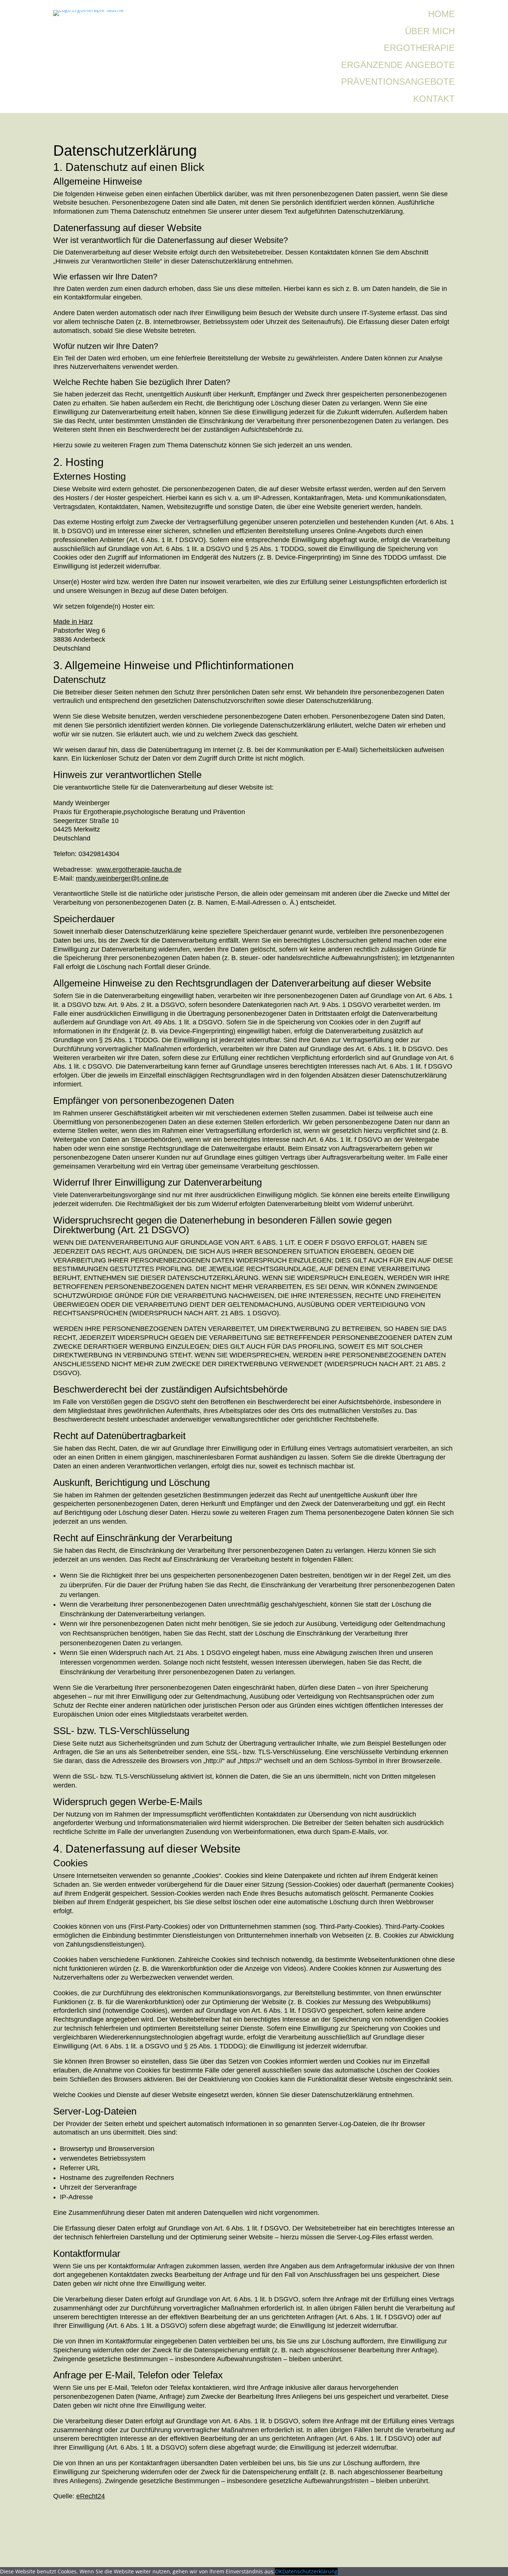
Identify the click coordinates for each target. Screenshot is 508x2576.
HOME (441, 14)
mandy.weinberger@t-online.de (122, 878)
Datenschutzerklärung (310, 2571)
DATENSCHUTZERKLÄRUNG (259, 2555)
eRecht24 (91, 2496)
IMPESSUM (231, 2535)
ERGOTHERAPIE (419, 48)
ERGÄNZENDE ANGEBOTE (398, 65)
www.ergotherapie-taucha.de (139, 869)
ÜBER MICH (430, 31)
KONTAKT (434, 99)
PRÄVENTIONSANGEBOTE (398, 82)
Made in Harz (73, 622)
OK (279, 2571)
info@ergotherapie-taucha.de (119, 2555)
